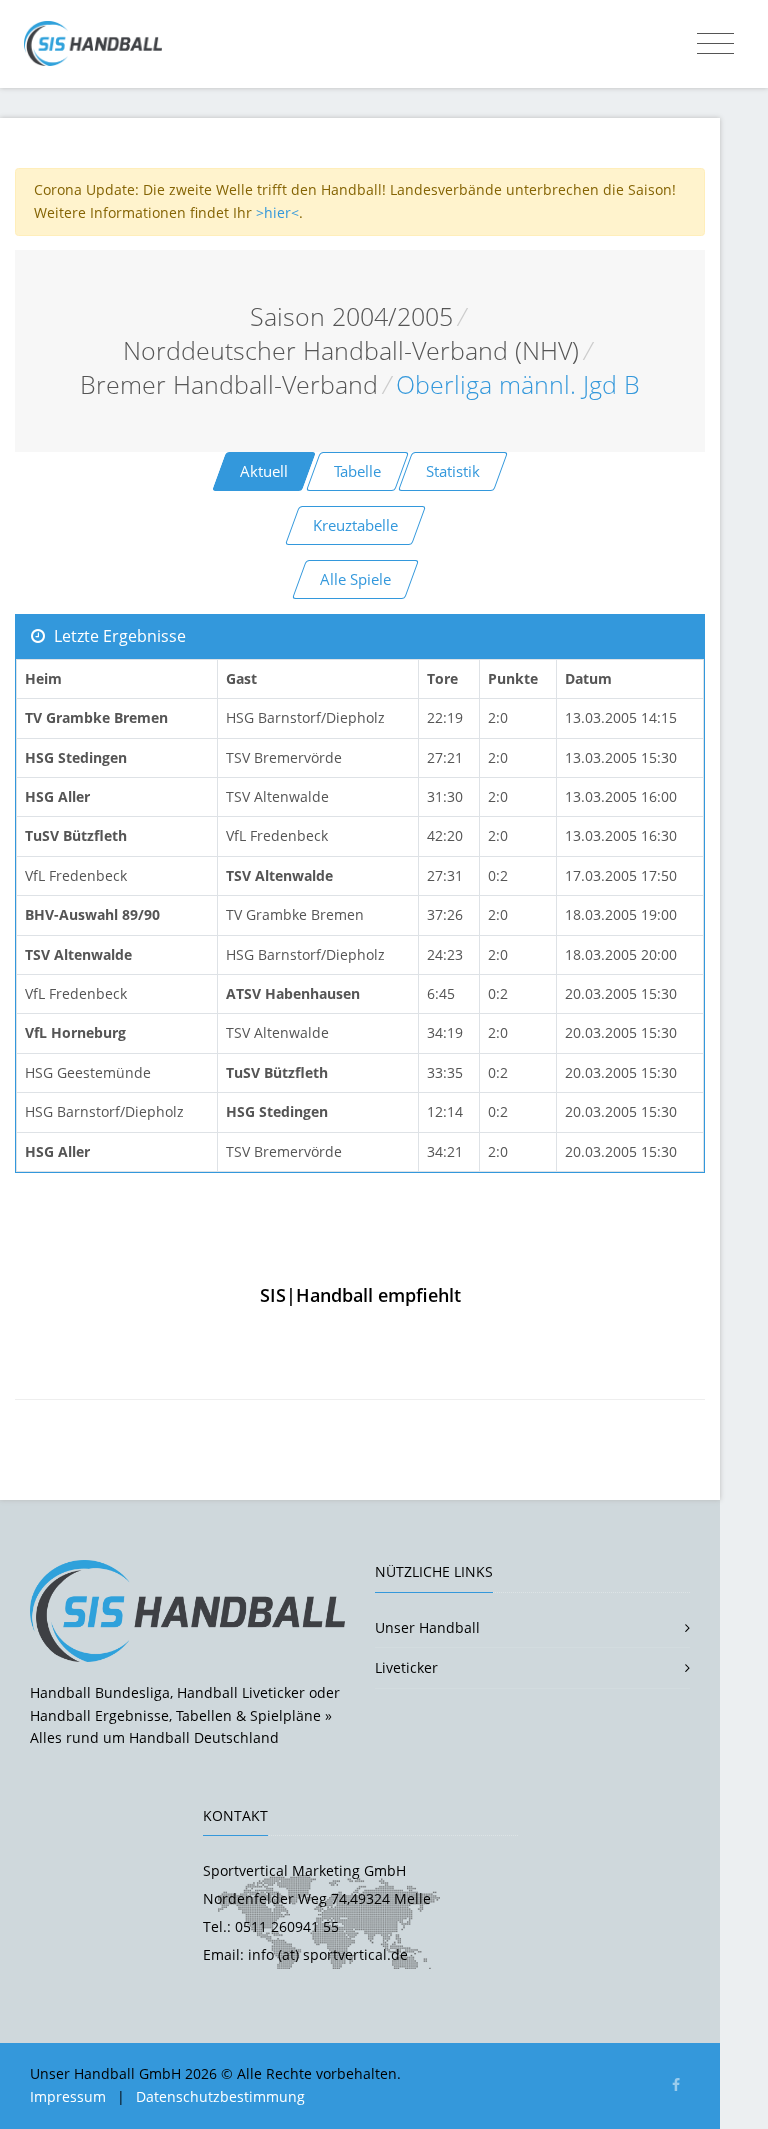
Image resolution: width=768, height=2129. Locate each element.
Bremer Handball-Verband (229, 384)
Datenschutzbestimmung (220, 2096)
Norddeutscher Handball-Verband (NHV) (351, 350)
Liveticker (406, 1667)
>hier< (277, 212)
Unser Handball (427, 1627)
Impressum (68, 2096)
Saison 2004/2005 (351, 316)
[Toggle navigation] (715, 44)
